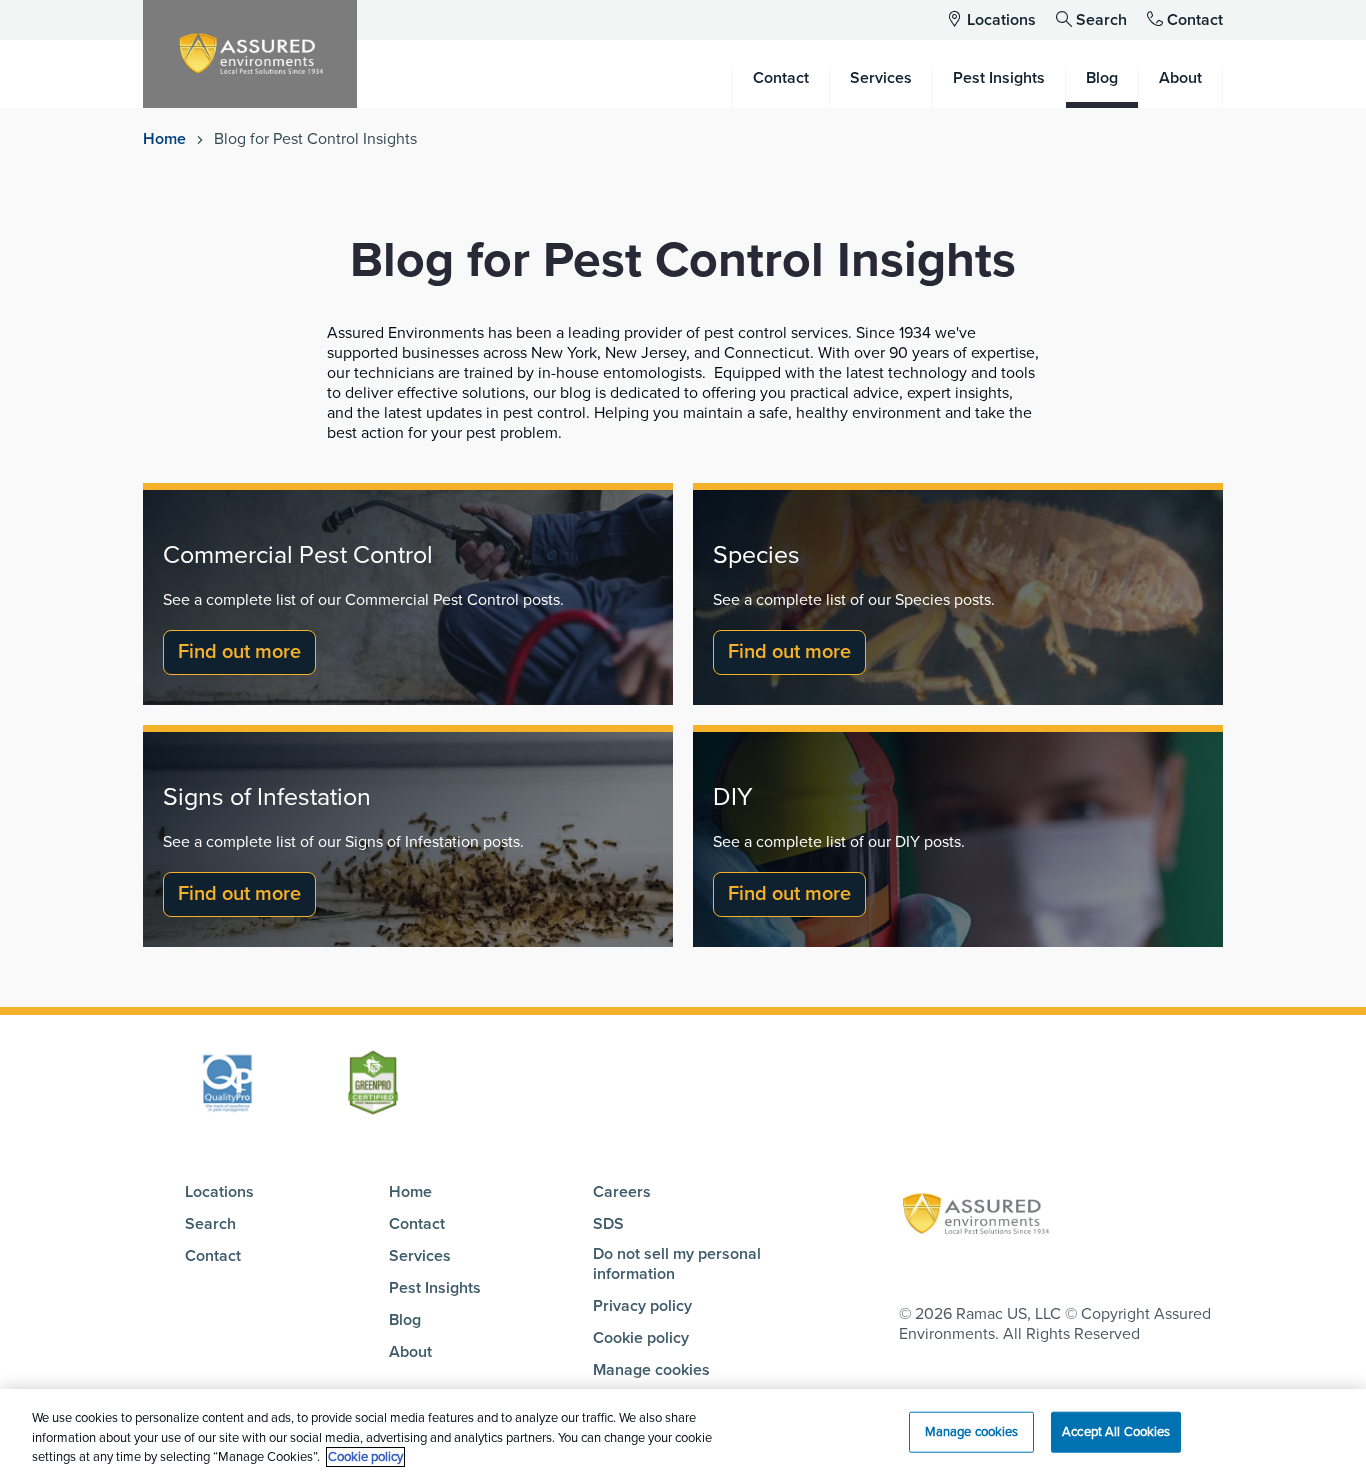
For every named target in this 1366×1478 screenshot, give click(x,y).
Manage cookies (651, 1370)
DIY (733, 797)
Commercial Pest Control (298, 555)
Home (164, 139)
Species (756, 555)
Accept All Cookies (1116, 1431)
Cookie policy (641, 1338)
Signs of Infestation (267, 797)
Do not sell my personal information (677, 1264)
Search (1101, 20)
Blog (405, 1320)
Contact (1195, 20)
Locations (1001, 20)
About (410, 1352)
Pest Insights (435, 1288)
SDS (608, 1224)
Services (420, 1256)
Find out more (239, 652)
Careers (622, 1192)
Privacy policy (642, 1306)
